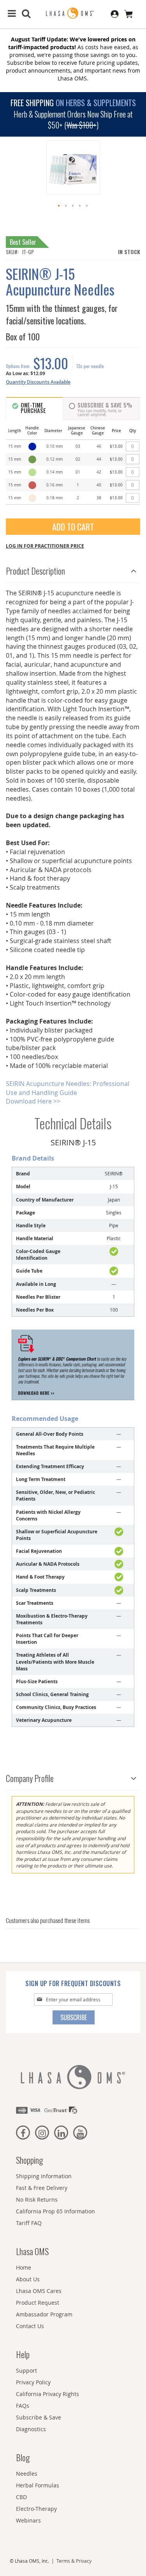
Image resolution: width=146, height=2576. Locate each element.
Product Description (35, 571)
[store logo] (73, 13)
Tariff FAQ (29, 2223)
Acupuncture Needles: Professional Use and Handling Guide (68, 1088)
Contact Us (30, 2326)
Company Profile (30, 1778)
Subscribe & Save (39, 2417)
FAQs (23, 2406)
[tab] (73, 569)
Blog (23, 2457)
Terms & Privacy (74, 2561)
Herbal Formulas (38, 2485)
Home (24, 2267)
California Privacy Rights (47, 2394)
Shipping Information (44, 2176)
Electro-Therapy (36, 2509)
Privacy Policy (33, 2382)
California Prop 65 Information (55, 2211)
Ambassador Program (44, 2314)
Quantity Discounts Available (38, 382)
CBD (21, 2497)
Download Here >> (33, 1101)
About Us (28, 2279)
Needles (27, 2474)
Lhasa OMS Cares (39, 2291)
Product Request (38, 2303)
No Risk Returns (37, 2199)
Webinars (28, 2520)
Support (26, 2370)
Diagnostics (31, 2429)
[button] (59, 206)
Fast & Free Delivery (42, 2188)
